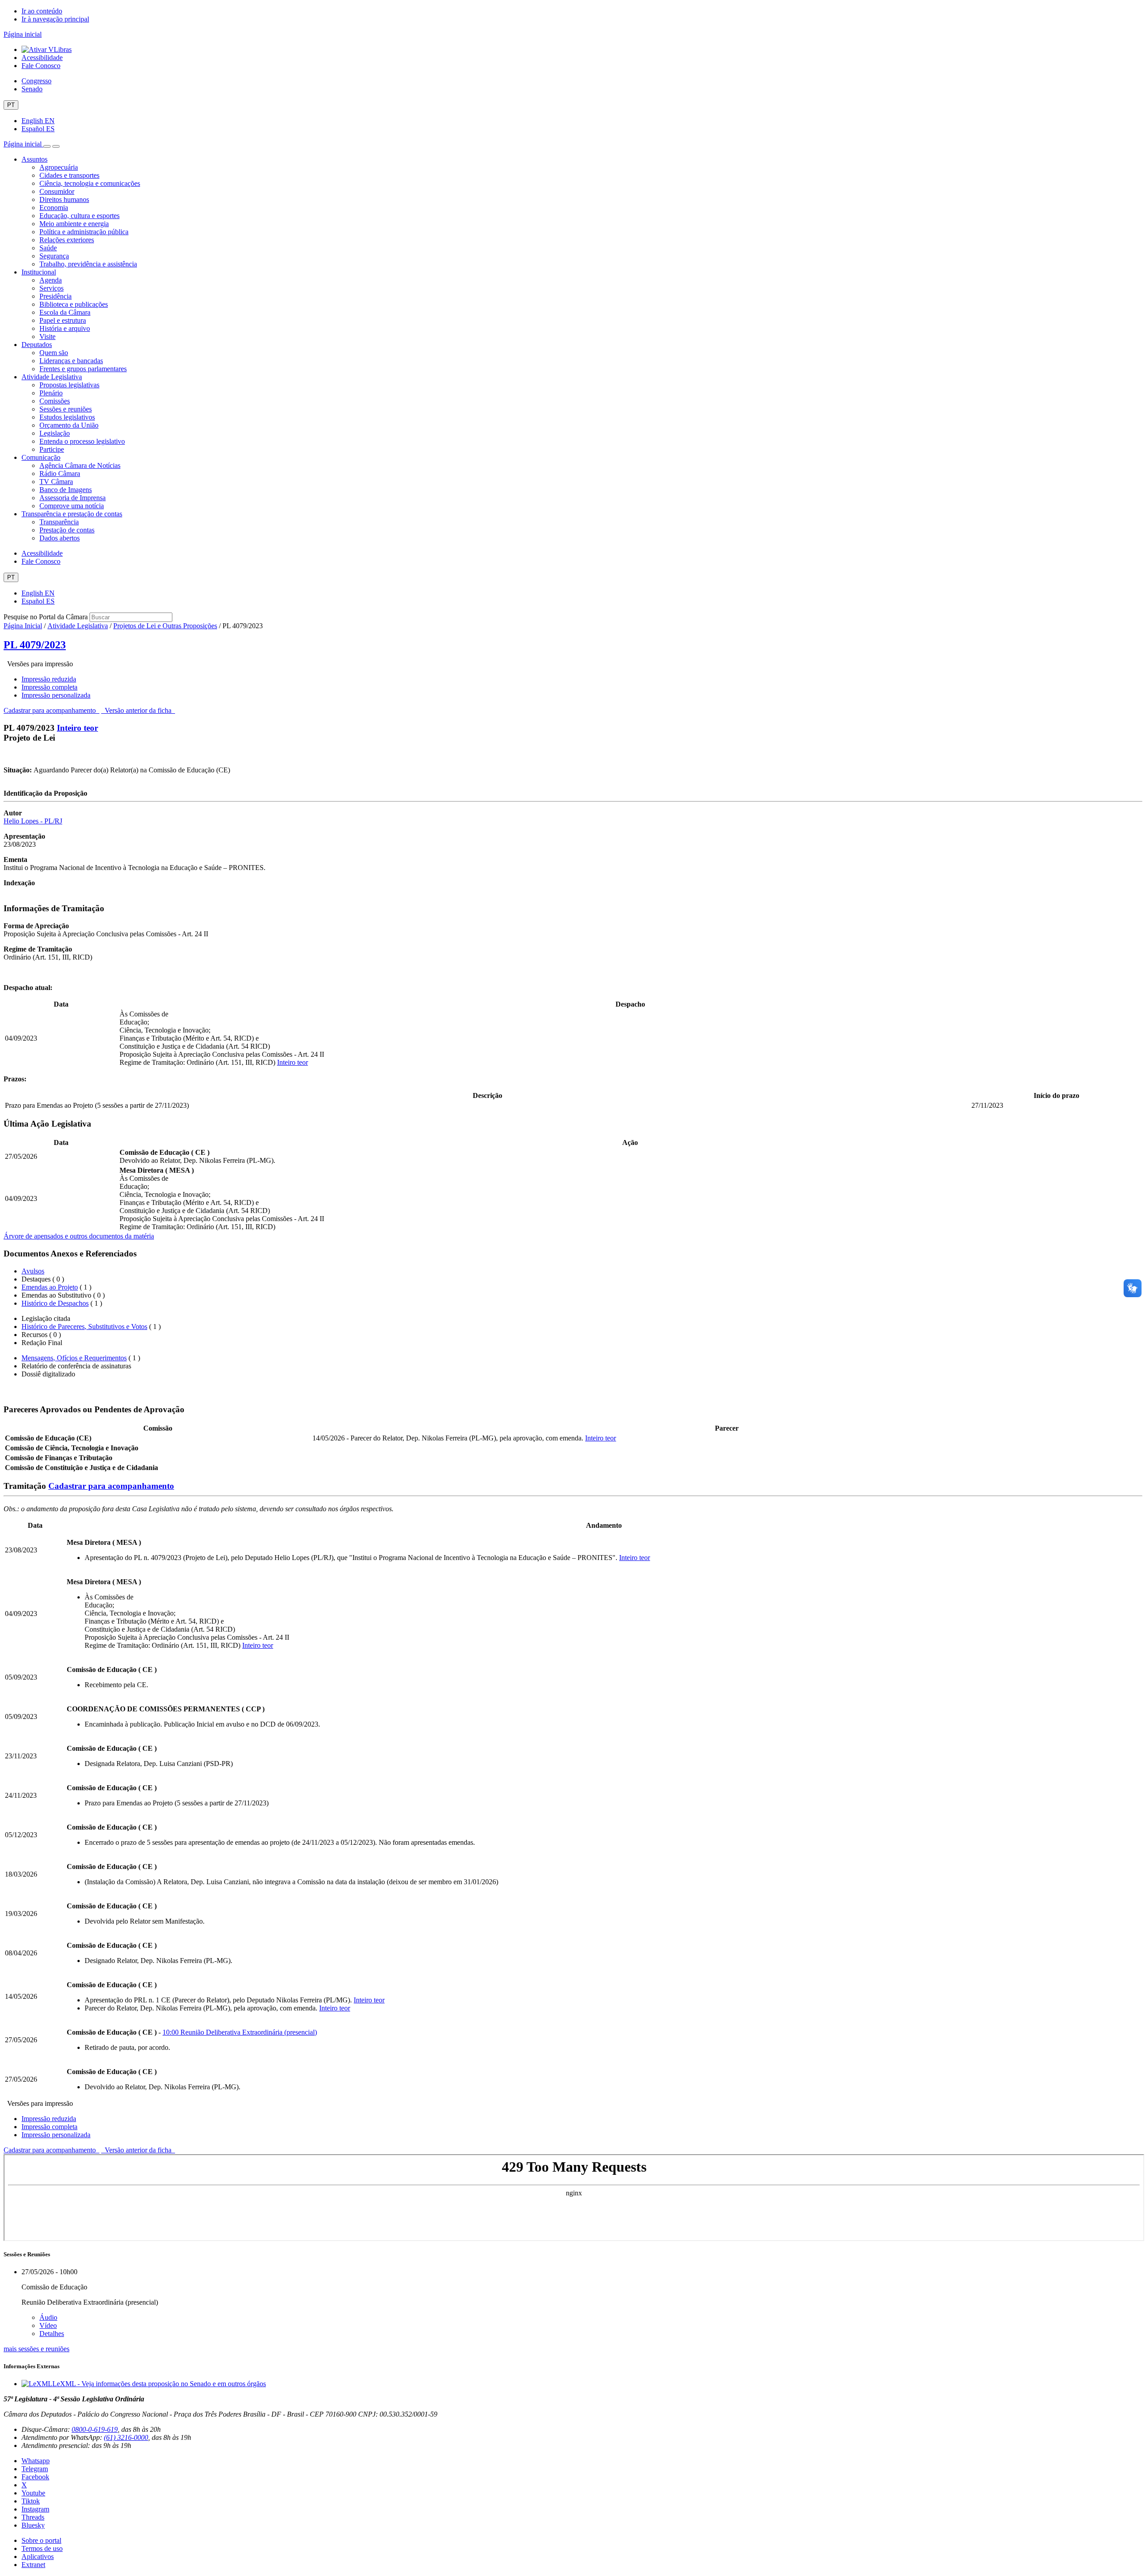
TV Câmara (56, 482)
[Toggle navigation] (47, 146)
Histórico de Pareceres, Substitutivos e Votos (84, 1327)
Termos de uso (42, 2548)
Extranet (33, 2565)
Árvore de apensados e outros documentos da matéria (79, 1236)
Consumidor (57, 191)
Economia (54, 208)
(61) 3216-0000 (126, 2437)
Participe (52, 449)
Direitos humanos (64, 199)
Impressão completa (49, 687)
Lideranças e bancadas (71, 361)
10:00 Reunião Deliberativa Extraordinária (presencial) (240, 2032)
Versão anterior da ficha (138, 710)
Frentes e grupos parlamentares (83, 369)
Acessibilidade (42, 58)
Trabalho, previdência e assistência (88, 264)
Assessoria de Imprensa (73, 498)
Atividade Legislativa (52, 377)
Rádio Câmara (60, 474)
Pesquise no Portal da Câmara (46, 617)
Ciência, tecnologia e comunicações (90, 183)
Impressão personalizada (56, 695)
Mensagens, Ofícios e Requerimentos (74, 1358)
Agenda (51, 280)
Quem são (54, 353)
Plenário (51, 393)
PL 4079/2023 (35, 645)
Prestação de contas (67, 530)
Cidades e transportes (69, 175)
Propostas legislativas (69, 385)
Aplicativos (38, 2557)
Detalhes (52, 2334)
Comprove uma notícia (72, 506)
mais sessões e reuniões (36, 2349)
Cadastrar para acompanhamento (51, 710)
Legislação (55, 433)
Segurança (54, 256)
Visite (47, 336)
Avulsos (33, 1271)
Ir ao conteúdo (42, 11)
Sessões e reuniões (66, 409)
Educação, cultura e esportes (79, 216)
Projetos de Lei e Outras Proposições (165, 626)
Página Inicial (23, 626)
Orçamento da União (69, 425)
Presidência (56, 296)
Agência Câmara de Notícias (80, 465)
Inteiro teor (77, 728)
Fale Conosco (41, 66)
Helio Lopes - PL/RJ (33, 821)
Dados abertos (60, 538)
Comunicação (41, 457)
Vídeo (48, 2325)
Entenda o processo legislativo (82, 441)
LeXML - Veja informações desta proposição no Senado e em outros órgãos (159, 2384)
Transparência (59, 522)
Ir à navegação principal (55, 19)
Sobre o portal (41, 2540)
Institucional (39, 272)
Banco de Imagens (66, 490)
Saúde (48, 248)
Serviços (51, 288)
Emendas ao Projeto (50, 1287)
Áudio (48, 2317)
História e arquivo (65, 328)
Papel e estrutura (63, 320)
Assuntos (34, 159)
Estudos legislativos (67, 417)
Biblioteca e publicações (74, 304)
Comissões (55, 401)
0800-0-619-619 (95, 2429)
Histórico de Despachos (55, 1303)
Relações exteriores (67, 240)
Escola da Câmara (65, 312)
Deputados (37, 345)
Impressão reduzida (49, 679)
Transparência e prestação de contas (72, 514)
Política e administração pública (84, 232)
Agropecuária (59, 167)
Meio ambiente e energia (74, 224)
